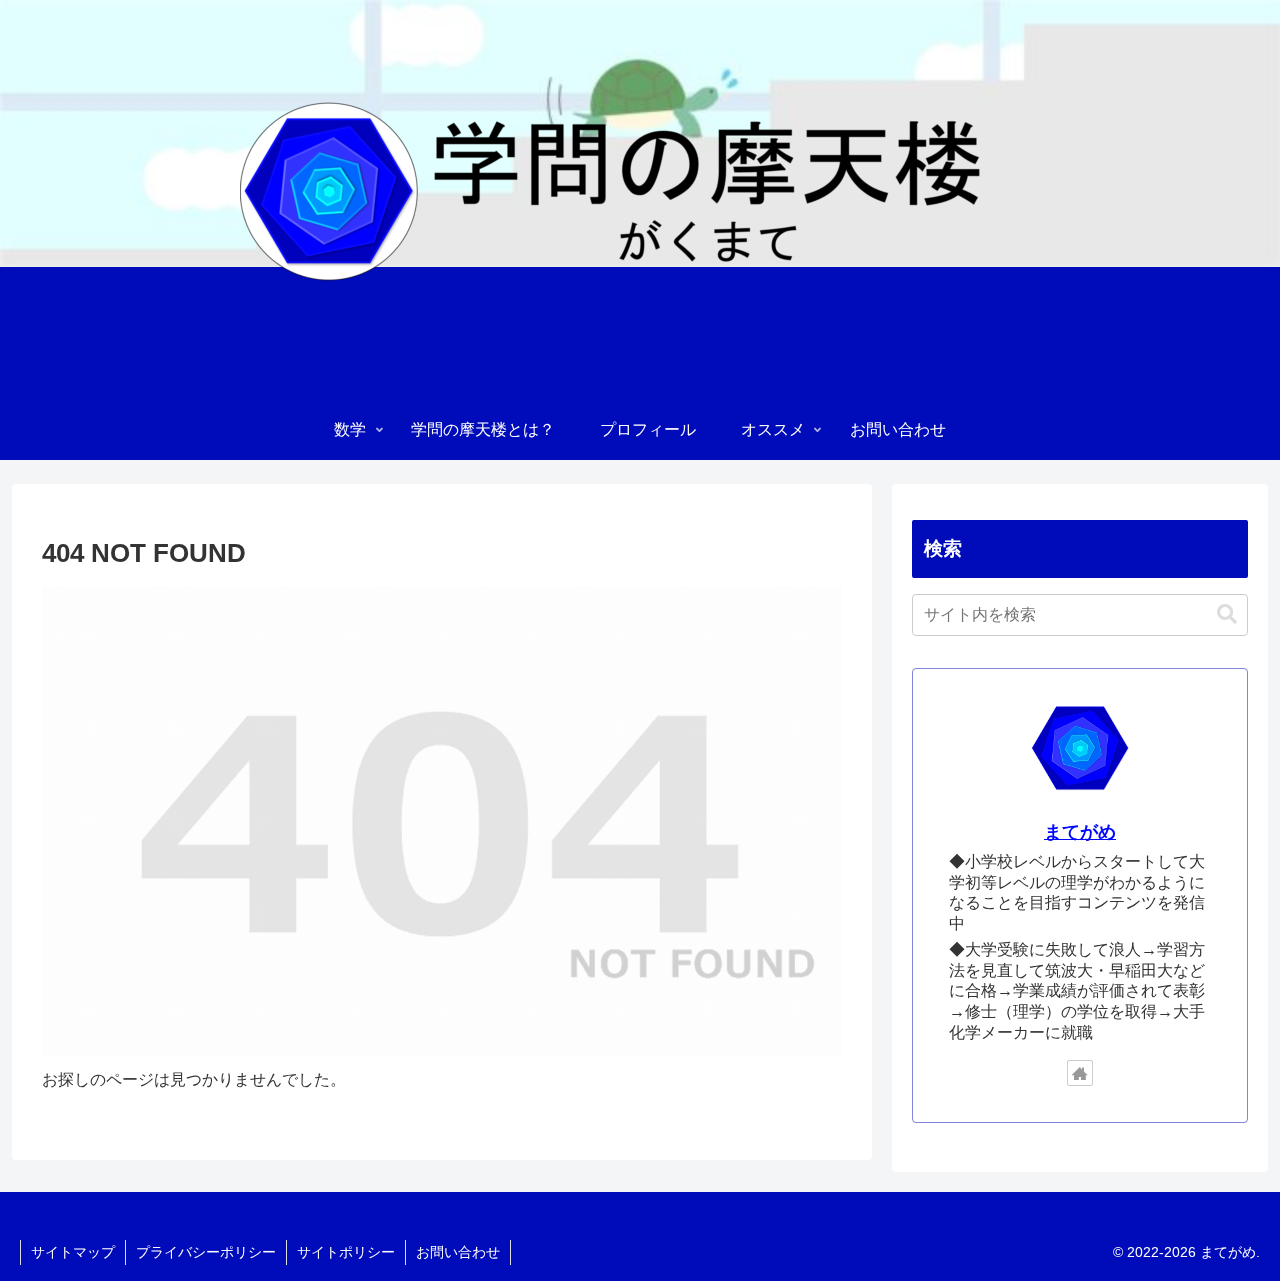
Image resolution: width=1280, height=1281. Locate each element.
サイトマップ (73, 1252)
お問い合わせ (458, 1252)
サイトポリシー (346, 1252)
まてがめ (1080, 832)
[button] (1227, 614)
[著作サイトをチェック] (1080, 1073)
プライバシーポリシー (206, 1252)
